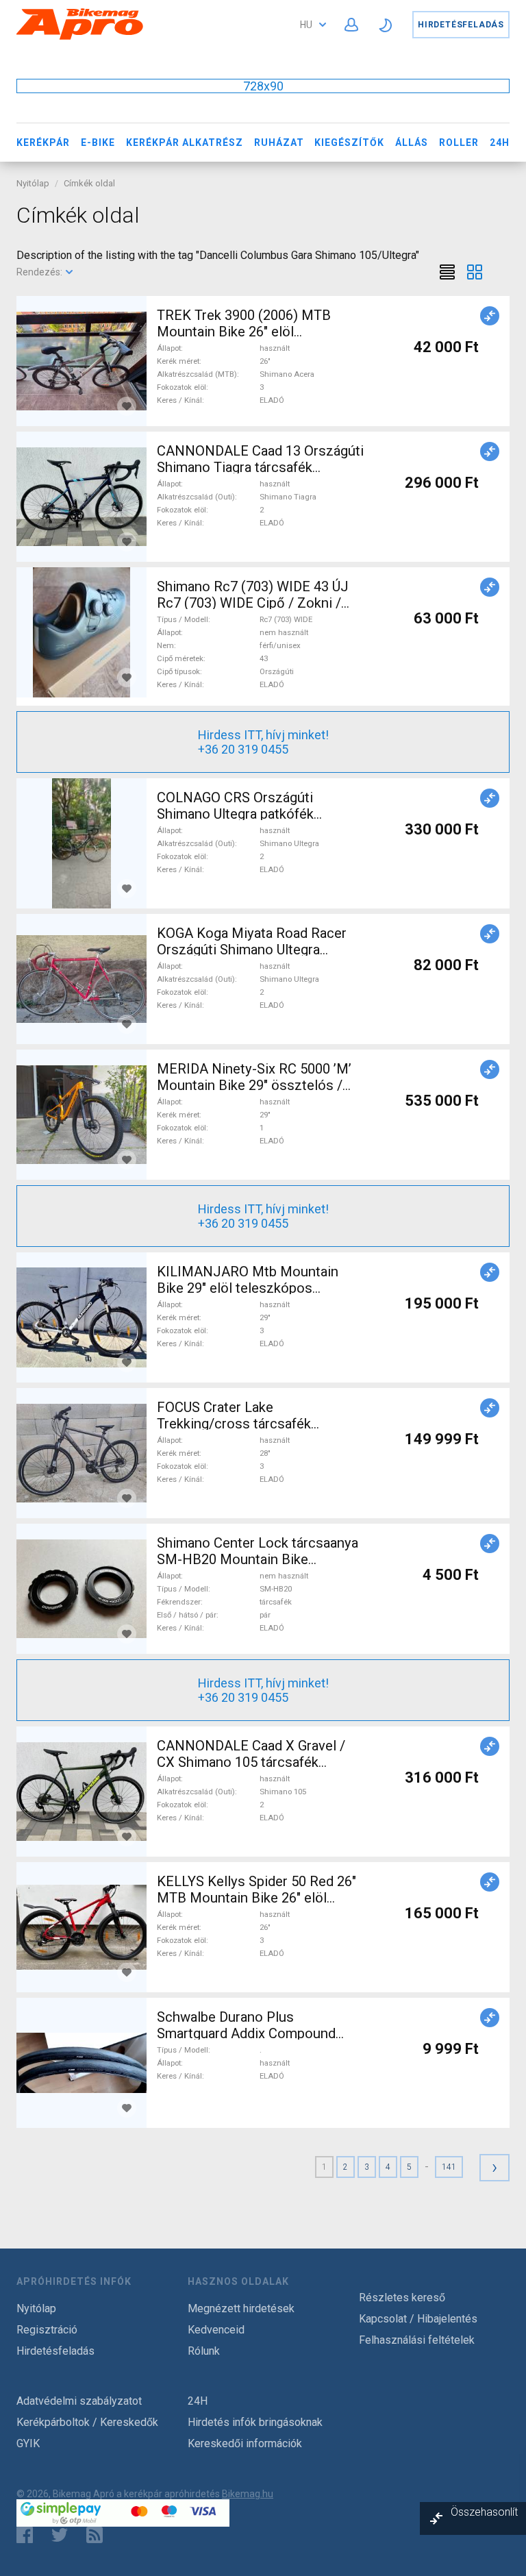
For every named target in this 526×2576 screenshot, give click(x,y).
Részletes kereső (402, 2298)
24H (500, 143)
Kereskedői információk (245, 2443)
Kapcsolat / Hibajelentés (418, 2319)
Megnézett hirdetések (241, 2308)
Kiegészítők (349, 143)
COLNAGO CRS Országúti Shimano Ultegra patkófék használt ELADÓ (235, 814)
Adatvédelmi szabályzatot (79, 2401)
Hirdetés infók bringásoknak (255, 2422)
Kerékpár (43, 143)
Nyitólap (33, 183)
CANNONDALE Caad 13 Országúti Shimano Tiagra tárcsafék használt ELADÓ (260, 467)
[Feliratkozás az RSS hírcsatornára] (98, 2535)
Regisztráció (47, 2330)
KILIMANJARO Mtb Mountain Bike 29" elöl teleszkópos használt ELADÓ (248, 1288)
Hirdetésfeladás (461, 25)
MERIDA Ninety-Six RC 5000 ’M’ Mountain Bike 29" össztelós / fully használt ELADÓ (254, 1085)
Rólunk (204, 2351)
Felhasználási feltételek (417, 2340)
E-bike (98, 143)
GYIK (28, 2443)
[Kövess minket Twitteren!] (60, 2535)
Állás (412, 143)
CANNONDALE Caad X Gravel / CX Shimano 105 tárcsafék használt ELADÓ (251, 1762)
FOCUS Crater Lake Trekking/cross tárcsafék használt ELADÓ (234, 1424)
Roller (459, 143)
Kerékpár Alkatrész (185, 143)
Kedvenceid (216, 2330)
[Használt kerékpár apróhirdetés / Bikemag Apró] (80, 37)
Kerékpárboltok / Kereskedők (87, 2422)
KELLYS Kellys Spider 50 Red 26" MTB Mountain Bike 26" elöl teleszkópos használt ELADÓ (256, 1898)
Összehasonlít (484, 2512)
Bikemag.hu (248, 2494)
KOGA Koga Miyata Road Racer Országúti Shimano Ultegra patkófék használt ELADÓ (252, 950)
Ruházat (279, 143)
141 (449, 2167)
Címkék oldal (89, 183)
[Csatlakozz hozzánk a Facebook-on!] (25, 2535)
